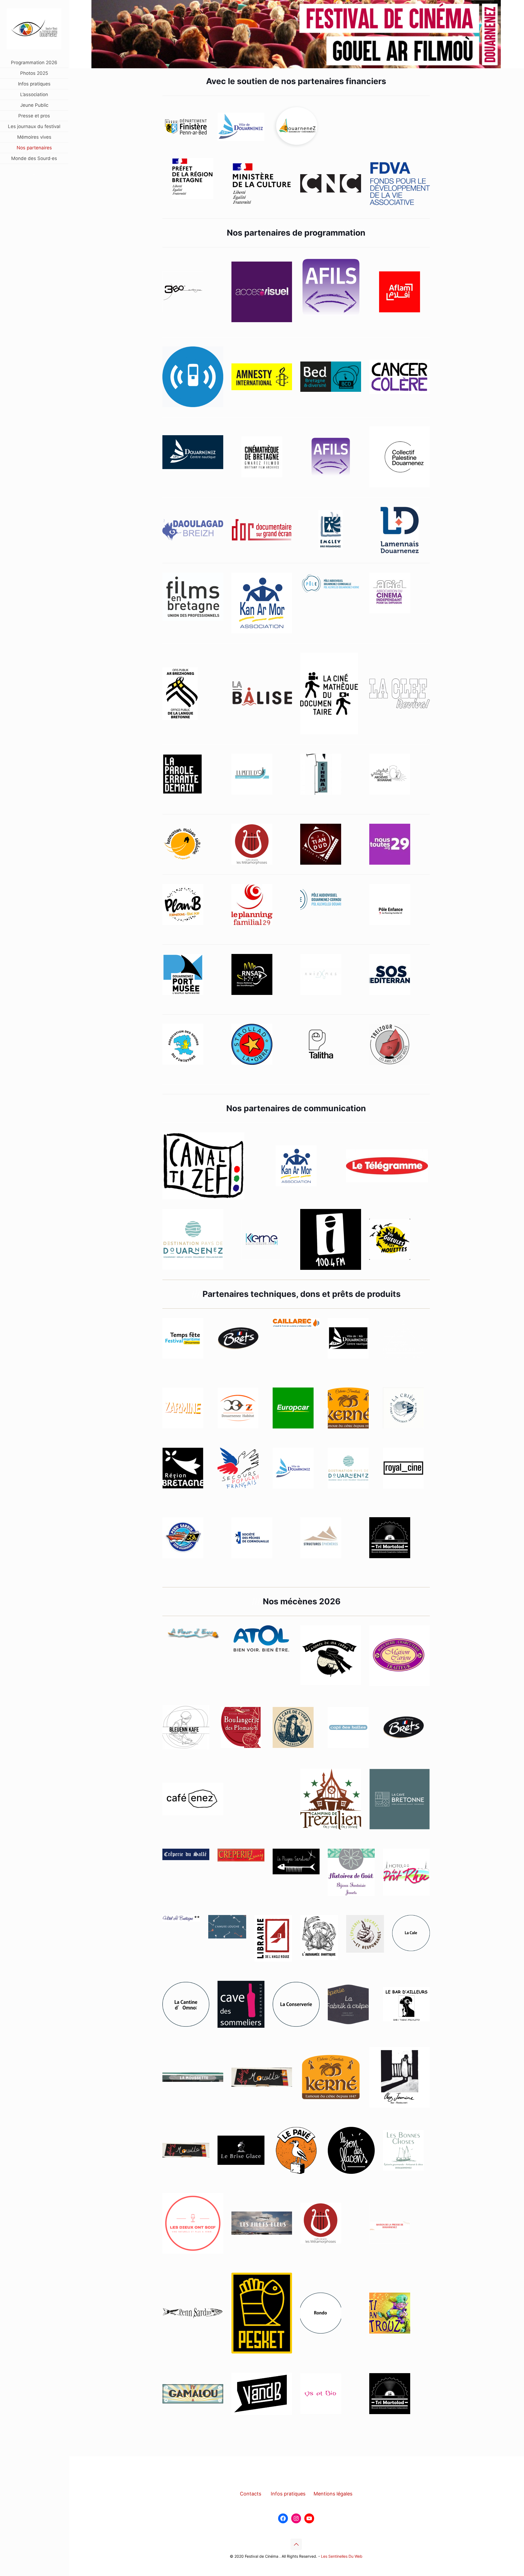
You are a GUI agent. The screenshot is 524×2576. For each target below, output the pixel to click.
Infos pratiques (288, 2494)
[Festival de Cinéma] (34, 29)
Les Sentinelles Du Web (342, 2556)
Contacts (251, 2494)
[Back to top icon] (296, 2544)
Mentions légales (333, 2494)
